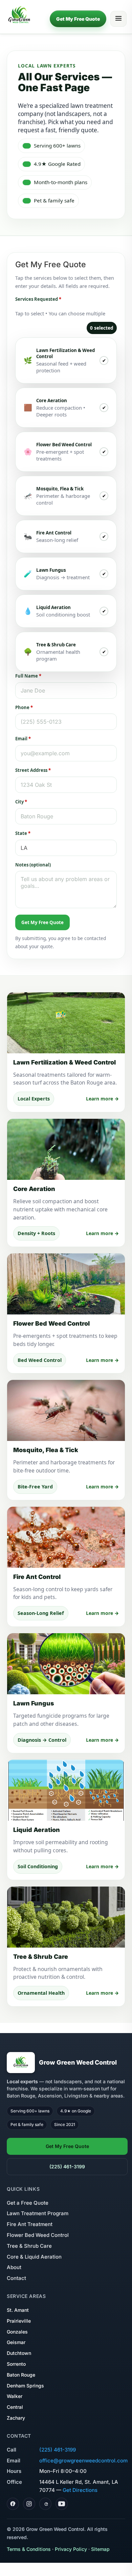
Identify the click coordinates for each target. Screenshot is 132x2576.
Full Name (28, 676)
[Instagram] (29, 2504)
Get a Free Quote (28, 2203)
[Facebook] (13, 2504)
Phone (24, 707)
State (23, 833)
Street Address (33, 770)
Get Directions (80, 2490)
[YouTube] (62, 2504)
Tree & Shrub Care (29, 2246)
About (14, 2267)
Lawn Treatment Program (38, 2213)
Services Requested (38, 299)
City (21, 802)
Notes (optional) (33, 865)
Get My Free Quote (78, 19)
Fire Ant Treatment (30, 2224)
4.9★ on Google (76, 2111)
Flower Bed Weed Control (38, 2235)
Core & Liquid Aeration (34, 2257)
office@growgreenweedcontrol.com (83, 2461)
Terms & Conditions (29, 2549)
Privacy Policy (71, 2549)
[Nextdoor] (45, 2504)
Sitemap (100, 2549)
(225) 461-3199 (67, 2167)
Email (23, 739)
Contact (16, 2278)
